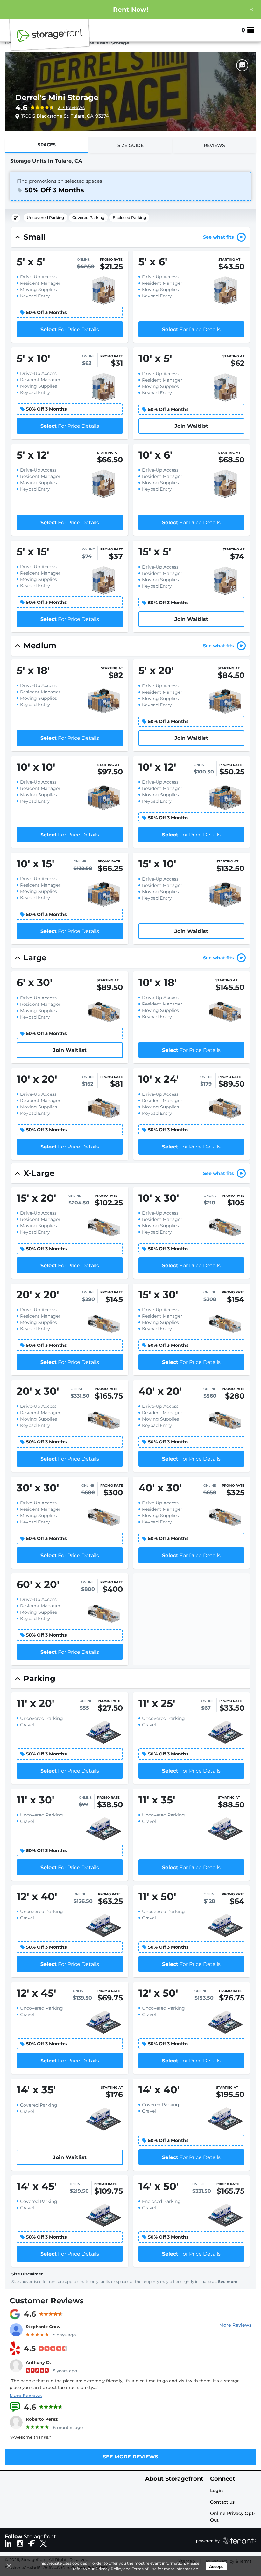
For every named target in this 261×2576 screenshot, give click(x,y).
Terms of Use (144, 2569)
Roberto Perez (42, 2419)
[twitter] (43, 2543)
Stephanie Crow (43, 2327)
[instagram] (20, 2543)
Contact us (222, 2502)
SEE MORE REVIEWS (130, 2457)
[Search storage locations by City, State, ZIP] (233, 30)
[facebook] (32, 2543)
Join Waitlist (191, 426)
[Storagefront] (50, 39)
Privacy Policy (109, 2569)
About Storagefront (174, 2479)
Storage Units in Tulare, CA (46, 161)
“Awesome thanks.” (30, 2437)
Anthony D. (38, 2362)
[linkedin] (8, 2543)
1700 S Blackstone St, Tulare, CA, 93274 (65, 116)
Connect (223, 2479)
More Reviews (235, 2325)
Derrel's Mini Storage (57, 97)
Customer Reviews (47, 2301)
